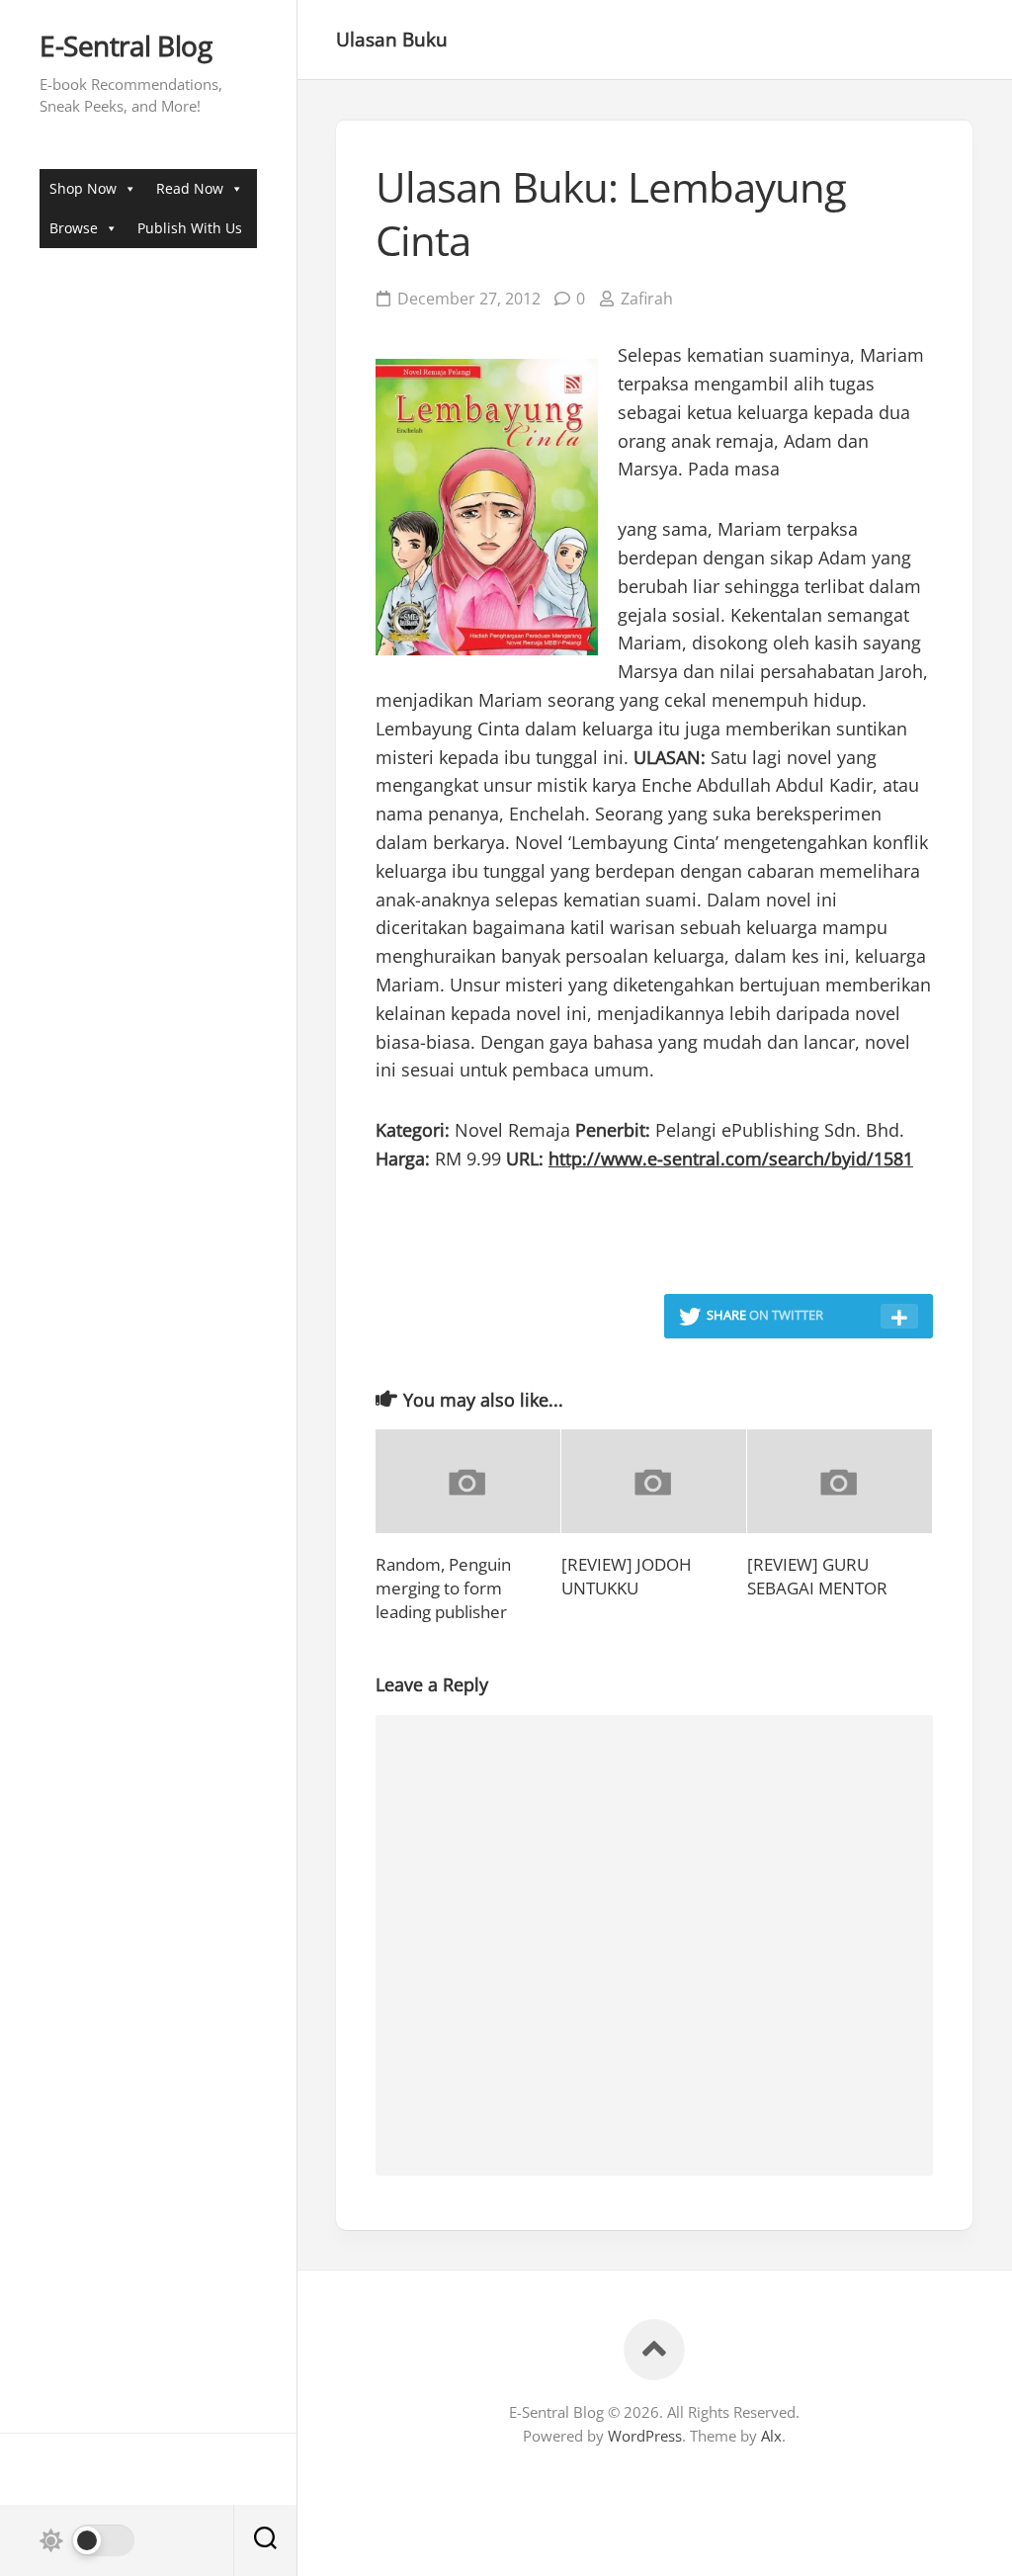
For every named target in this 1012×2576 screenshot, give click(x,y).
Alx (771, 2436)
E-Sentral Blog (126, 46)
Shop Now (83, 188)
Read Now (190, 188)
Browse (74, 228)
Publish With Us (190, 228)
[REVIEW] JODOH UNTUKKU (627, 1576)
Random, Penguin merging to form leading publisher (443, 1588)
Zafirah (647, 299)
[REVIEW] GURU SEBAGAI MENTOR (817, 1576)
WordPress (645, 2436)
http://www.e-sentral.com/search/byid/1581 (731, 1159)
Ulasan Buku (392, 40)
